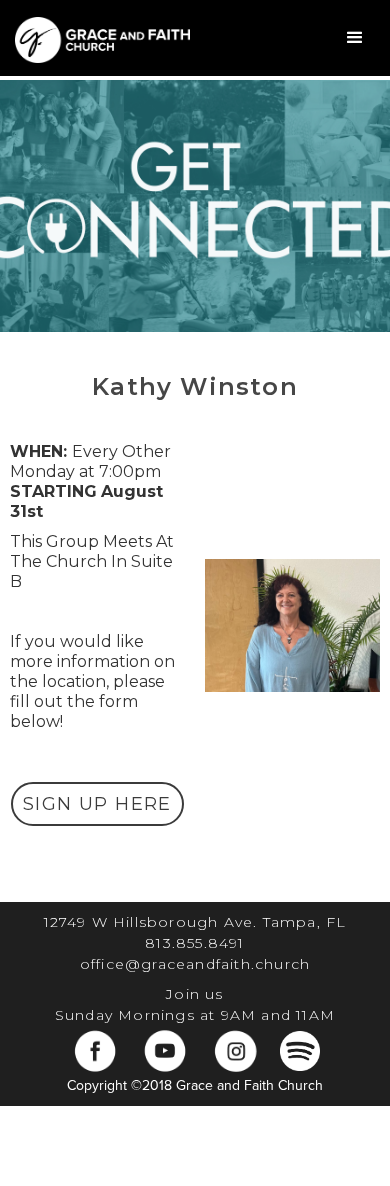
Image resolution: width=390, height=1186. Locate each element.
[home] (97, 38)
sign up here (97, 804)
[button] (355, 38)
